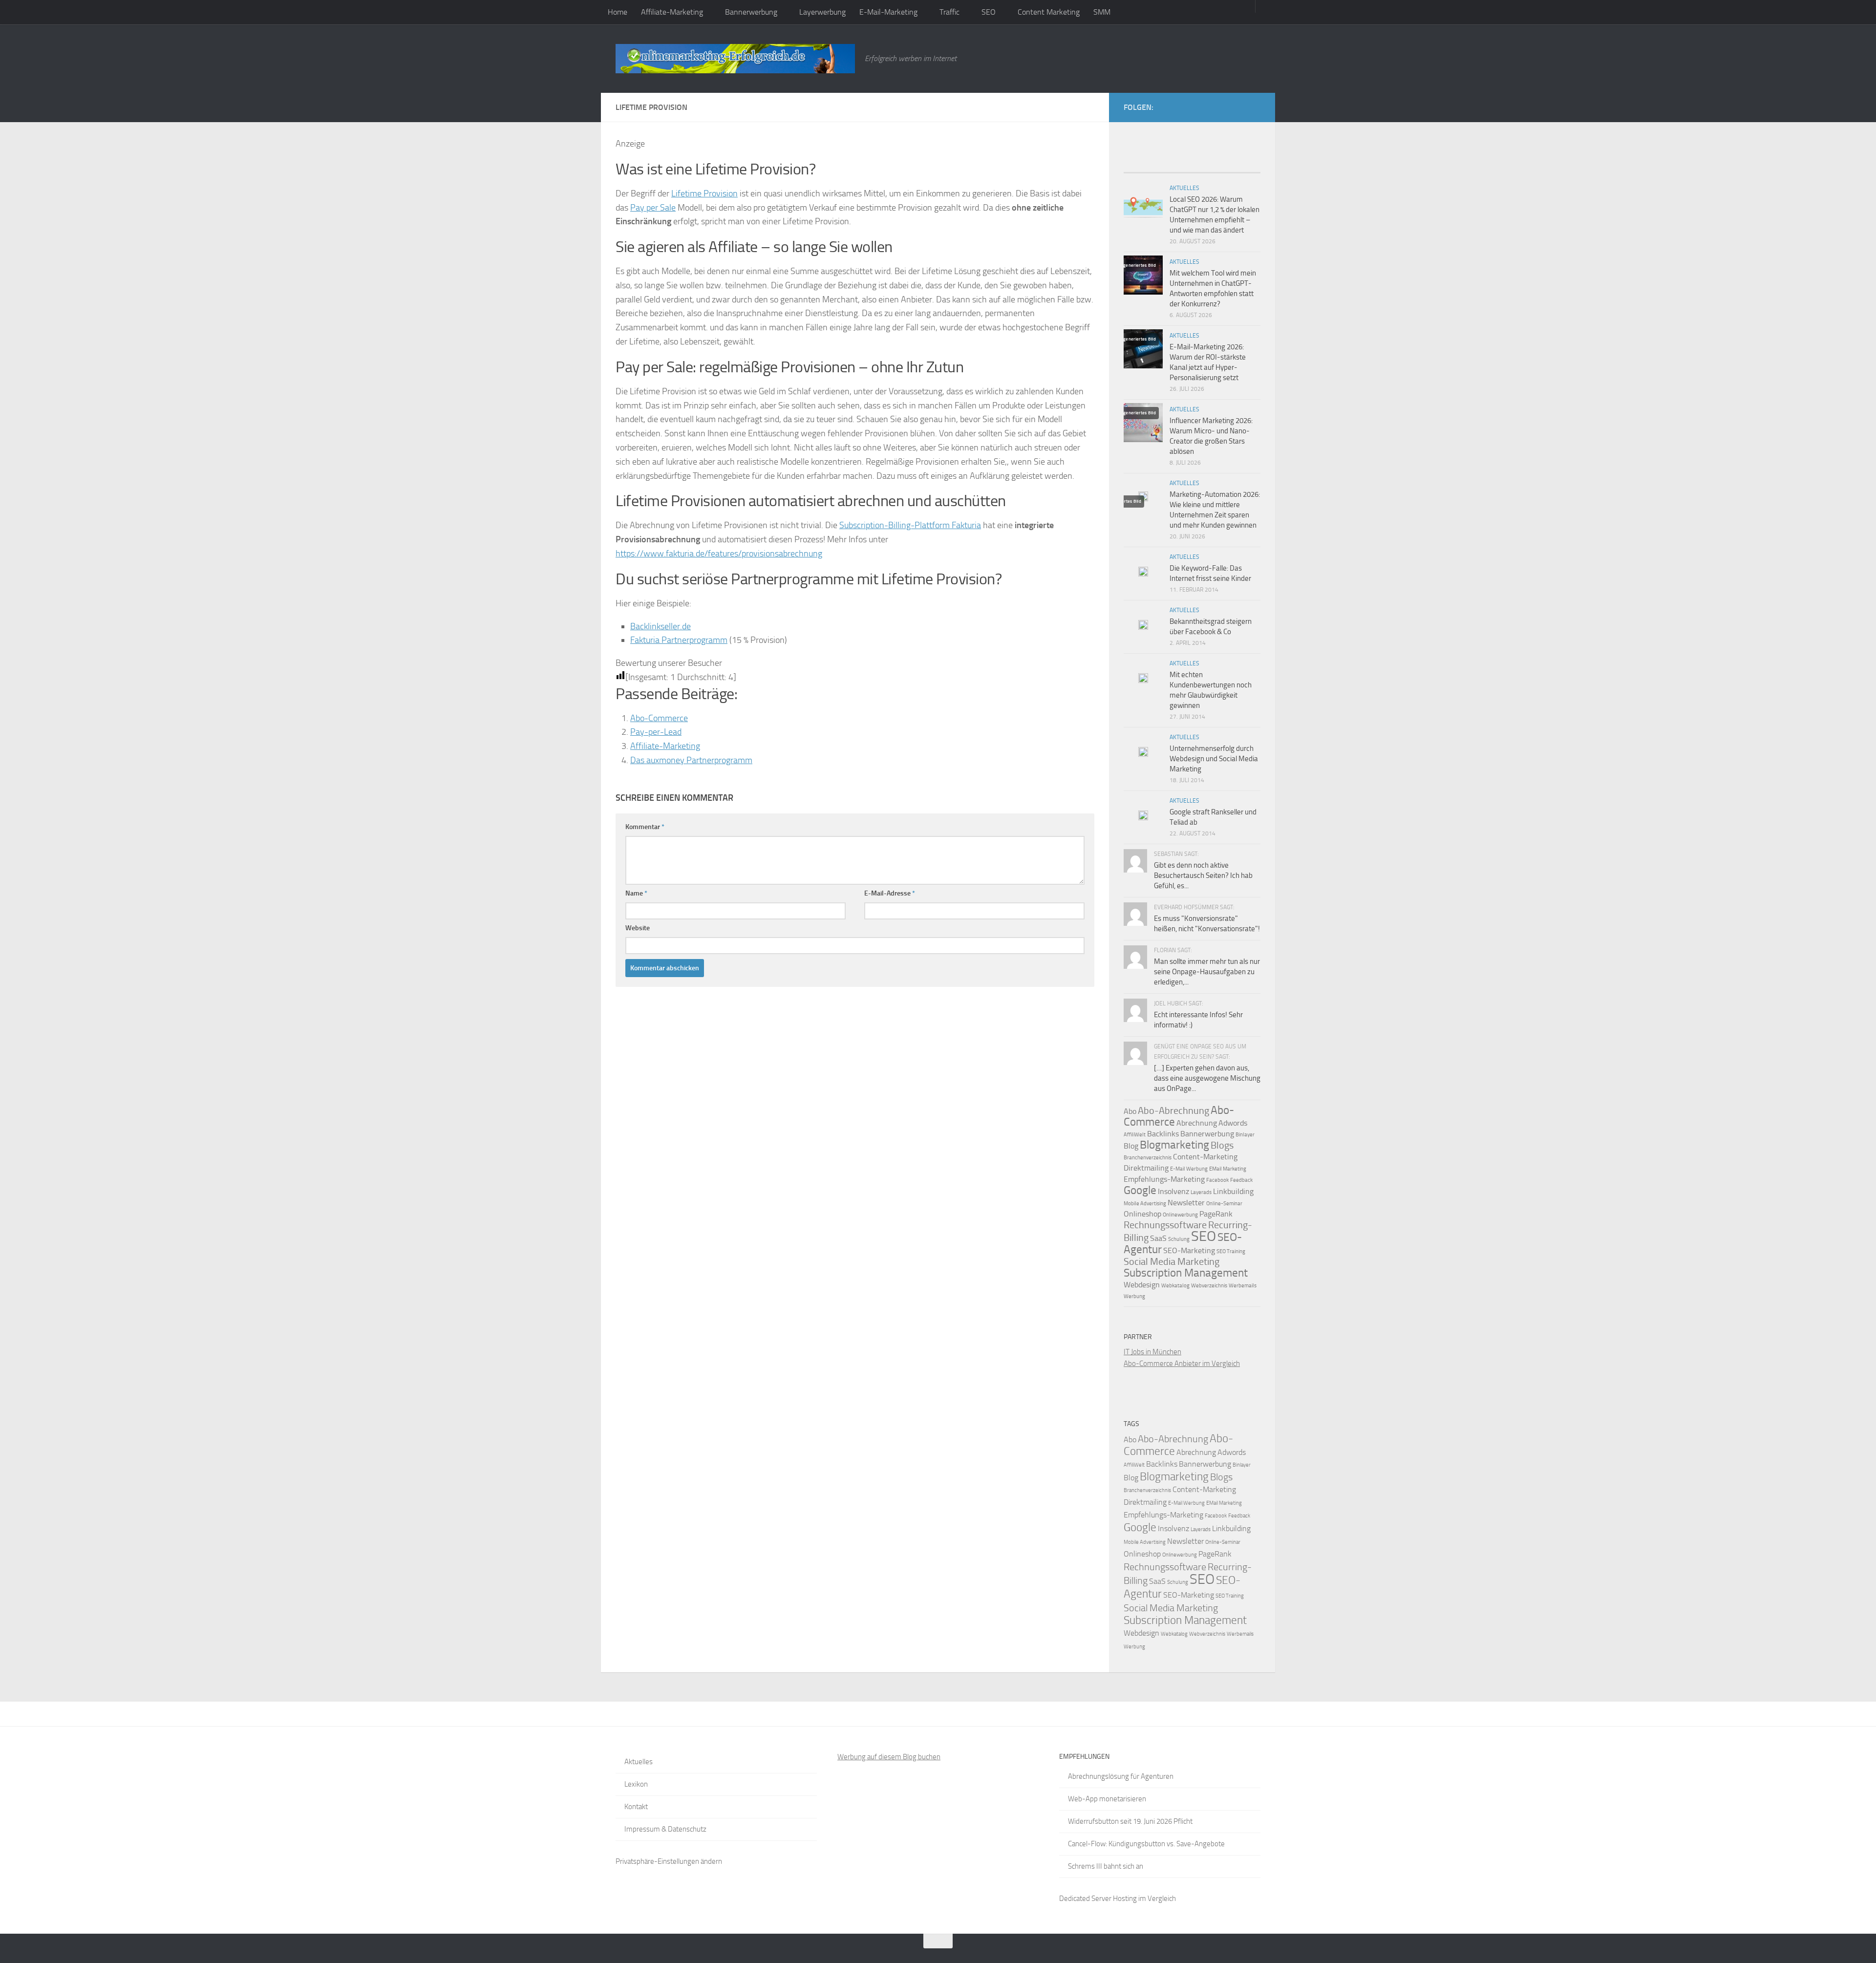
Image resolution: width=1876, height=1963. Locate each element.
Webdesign (1142, 1285)
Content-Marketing (1205, 1157)
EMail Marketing (1228, 1169)
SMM (1102, 12)
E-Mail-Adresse (890, 893)
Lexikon (636, 1784)
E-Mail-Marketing (888, 12)
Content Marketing (1049, 12)
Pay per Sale (653, 208)
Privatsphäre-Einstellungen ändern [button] (669, 1861)
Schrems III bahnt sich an (1106, 1866)
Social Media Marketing (1172, 1261)
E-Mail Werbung (1189, 1169)
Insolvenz (1173, 1191)
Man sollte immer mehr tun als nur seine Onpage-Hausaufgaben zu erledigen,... (1207, 972)
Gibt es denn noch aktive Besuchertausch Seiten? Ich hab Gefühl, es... (1203, 875)
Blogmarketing (1174, 1145)
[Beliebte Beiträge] (1175, 169)
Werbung (1134, 1296)
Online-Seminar (1224, 1204)
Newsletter (1186, 1203)
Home (618, 12)
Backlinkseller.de (661, 626)
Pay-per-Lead (656, 732)
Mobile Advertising (1145, 1204)
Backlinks (1163, 1134)
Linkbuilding (1233, 1191)
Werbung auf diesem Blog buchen (889, 1757)
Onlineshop (1142, 1214)
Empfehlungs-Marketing (1164, 1179)
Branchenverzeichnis (1148, 1158)
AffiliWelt (1135, 1135)
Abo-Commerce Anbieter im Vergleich (1182, 1364)
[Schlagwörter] (1243, 169)
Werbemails (1243, 1286)
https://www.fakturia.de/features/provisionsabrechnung (719, 554)
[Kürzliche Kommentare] (1209, 169)
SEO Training (1231, 1251)
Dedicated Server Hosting (1098, 1899)
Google (1140, 1190)
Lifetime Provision (704, 193)
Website (638, 928)
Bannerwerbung (751, 12)
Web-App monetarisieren (1107, 1799)
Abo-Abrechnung (1173, 1110)
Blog (1131, 1146)
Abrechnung (1197, 1123)
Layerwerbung (822, 12)
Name (636, 893)
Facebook (1217, 1180)
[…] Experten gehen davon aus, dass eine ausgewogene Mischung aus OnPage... (1207, 1078)
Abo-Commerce (659, 718)
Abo (1130, 1111)
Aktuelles (1184, 188)
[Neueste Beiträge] (1141, 169)
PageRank (1216, 1214)
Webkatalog (1175, 1286)
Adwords (1233, 1123)
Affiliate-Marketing (672, 12)
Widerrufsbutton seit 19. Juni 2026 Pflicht (1130, 1821)
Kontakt (636, 1807)
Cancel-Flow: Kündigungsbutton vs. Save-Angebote (1146, 1844)
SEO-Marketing (1189, 1250)
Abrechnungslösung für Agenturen (1121, 1776)
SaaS (1158, 1238)
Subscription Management (1186, 1273)
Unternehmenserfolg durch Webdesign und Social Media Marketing (1214, 759)
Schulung (1179, 1239)
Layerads (1201, 1192)
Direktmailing (1146, 1168)
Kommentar (645, 827)
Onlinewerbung (1180, 1215)
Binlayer (1245, 1135)
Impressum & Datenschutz (665, 1829)
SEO (989, 12)
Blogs (1222, 1145)
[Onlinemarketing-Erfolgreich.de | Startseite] (735, 59)
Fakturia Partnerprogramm (679, 640)
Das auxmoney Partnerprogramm (691, 760)
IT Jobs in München (1152, 1352)
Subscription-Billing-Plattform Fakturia (910, 525)
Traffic (949, 12)
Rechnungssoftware (1165, 1225)
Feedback (1241, 1180)
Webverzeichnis (1209, 1286)
